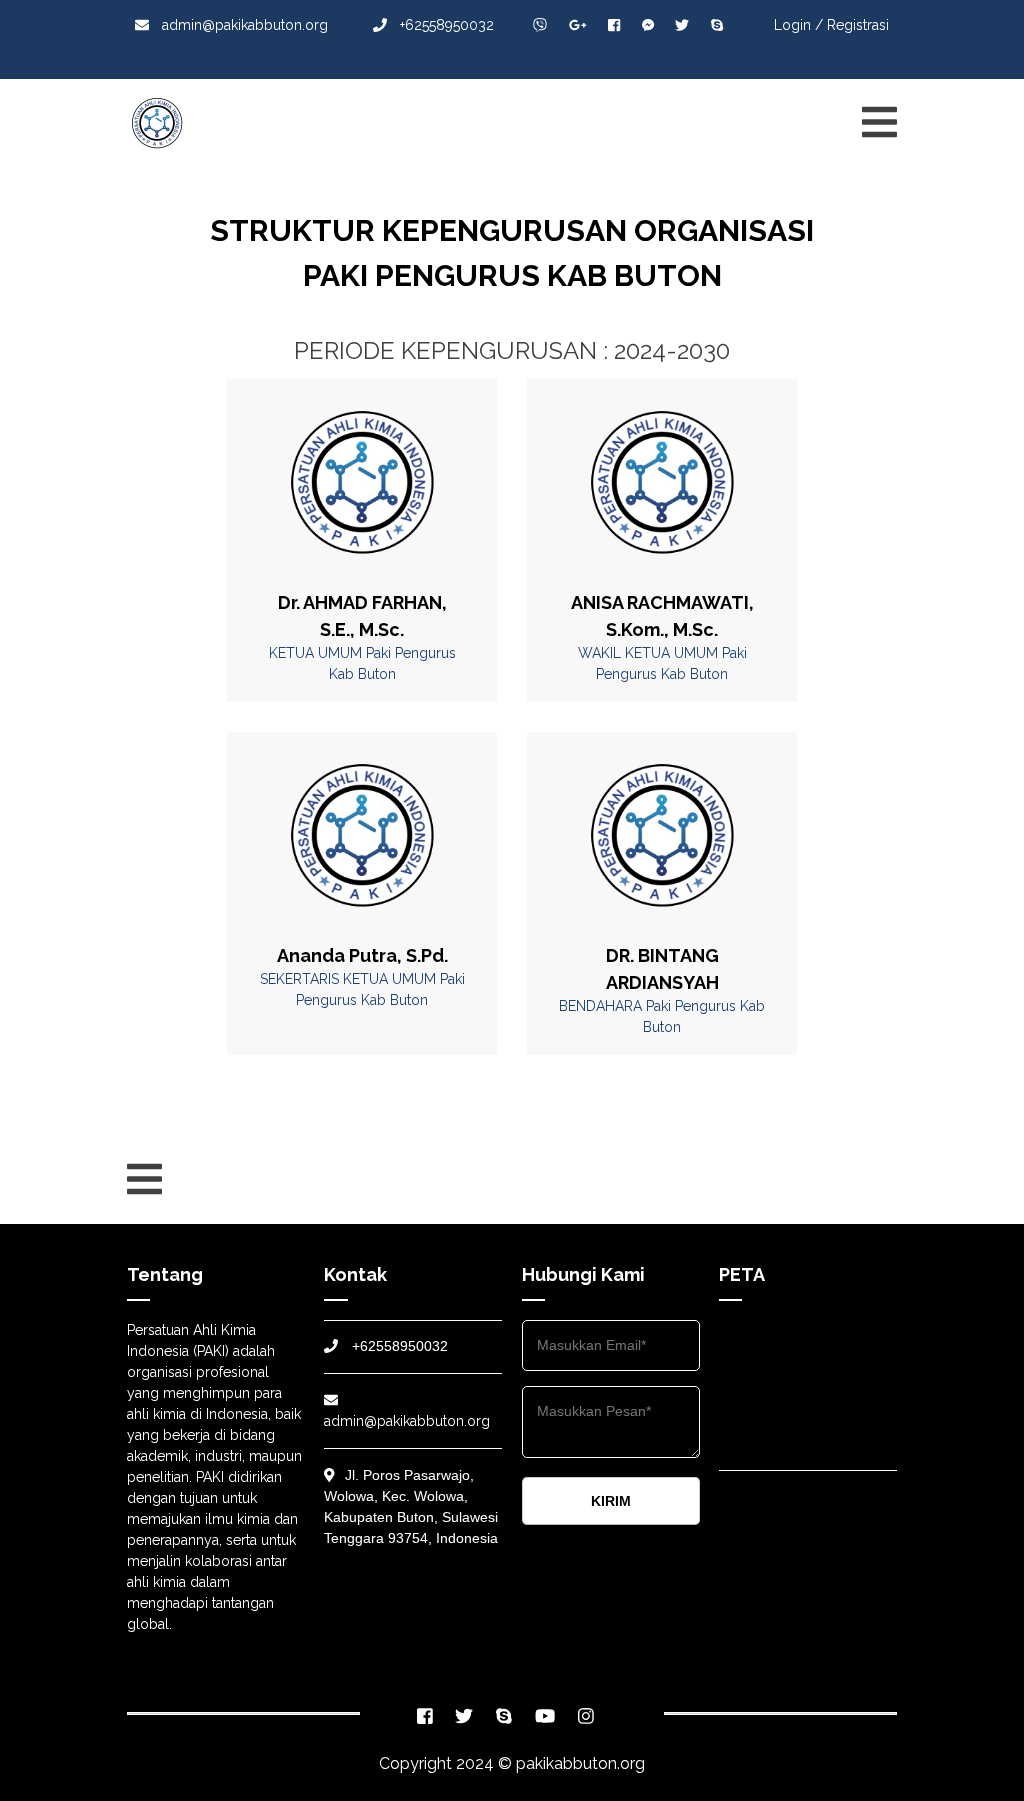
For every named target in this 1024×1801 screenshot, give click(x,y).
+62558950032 (445, 25)
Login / (798, 25)
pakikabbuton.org (580, 1763)
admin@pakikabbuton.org (245, 25)
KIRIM (611, 1501)
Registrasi (858, 25)
